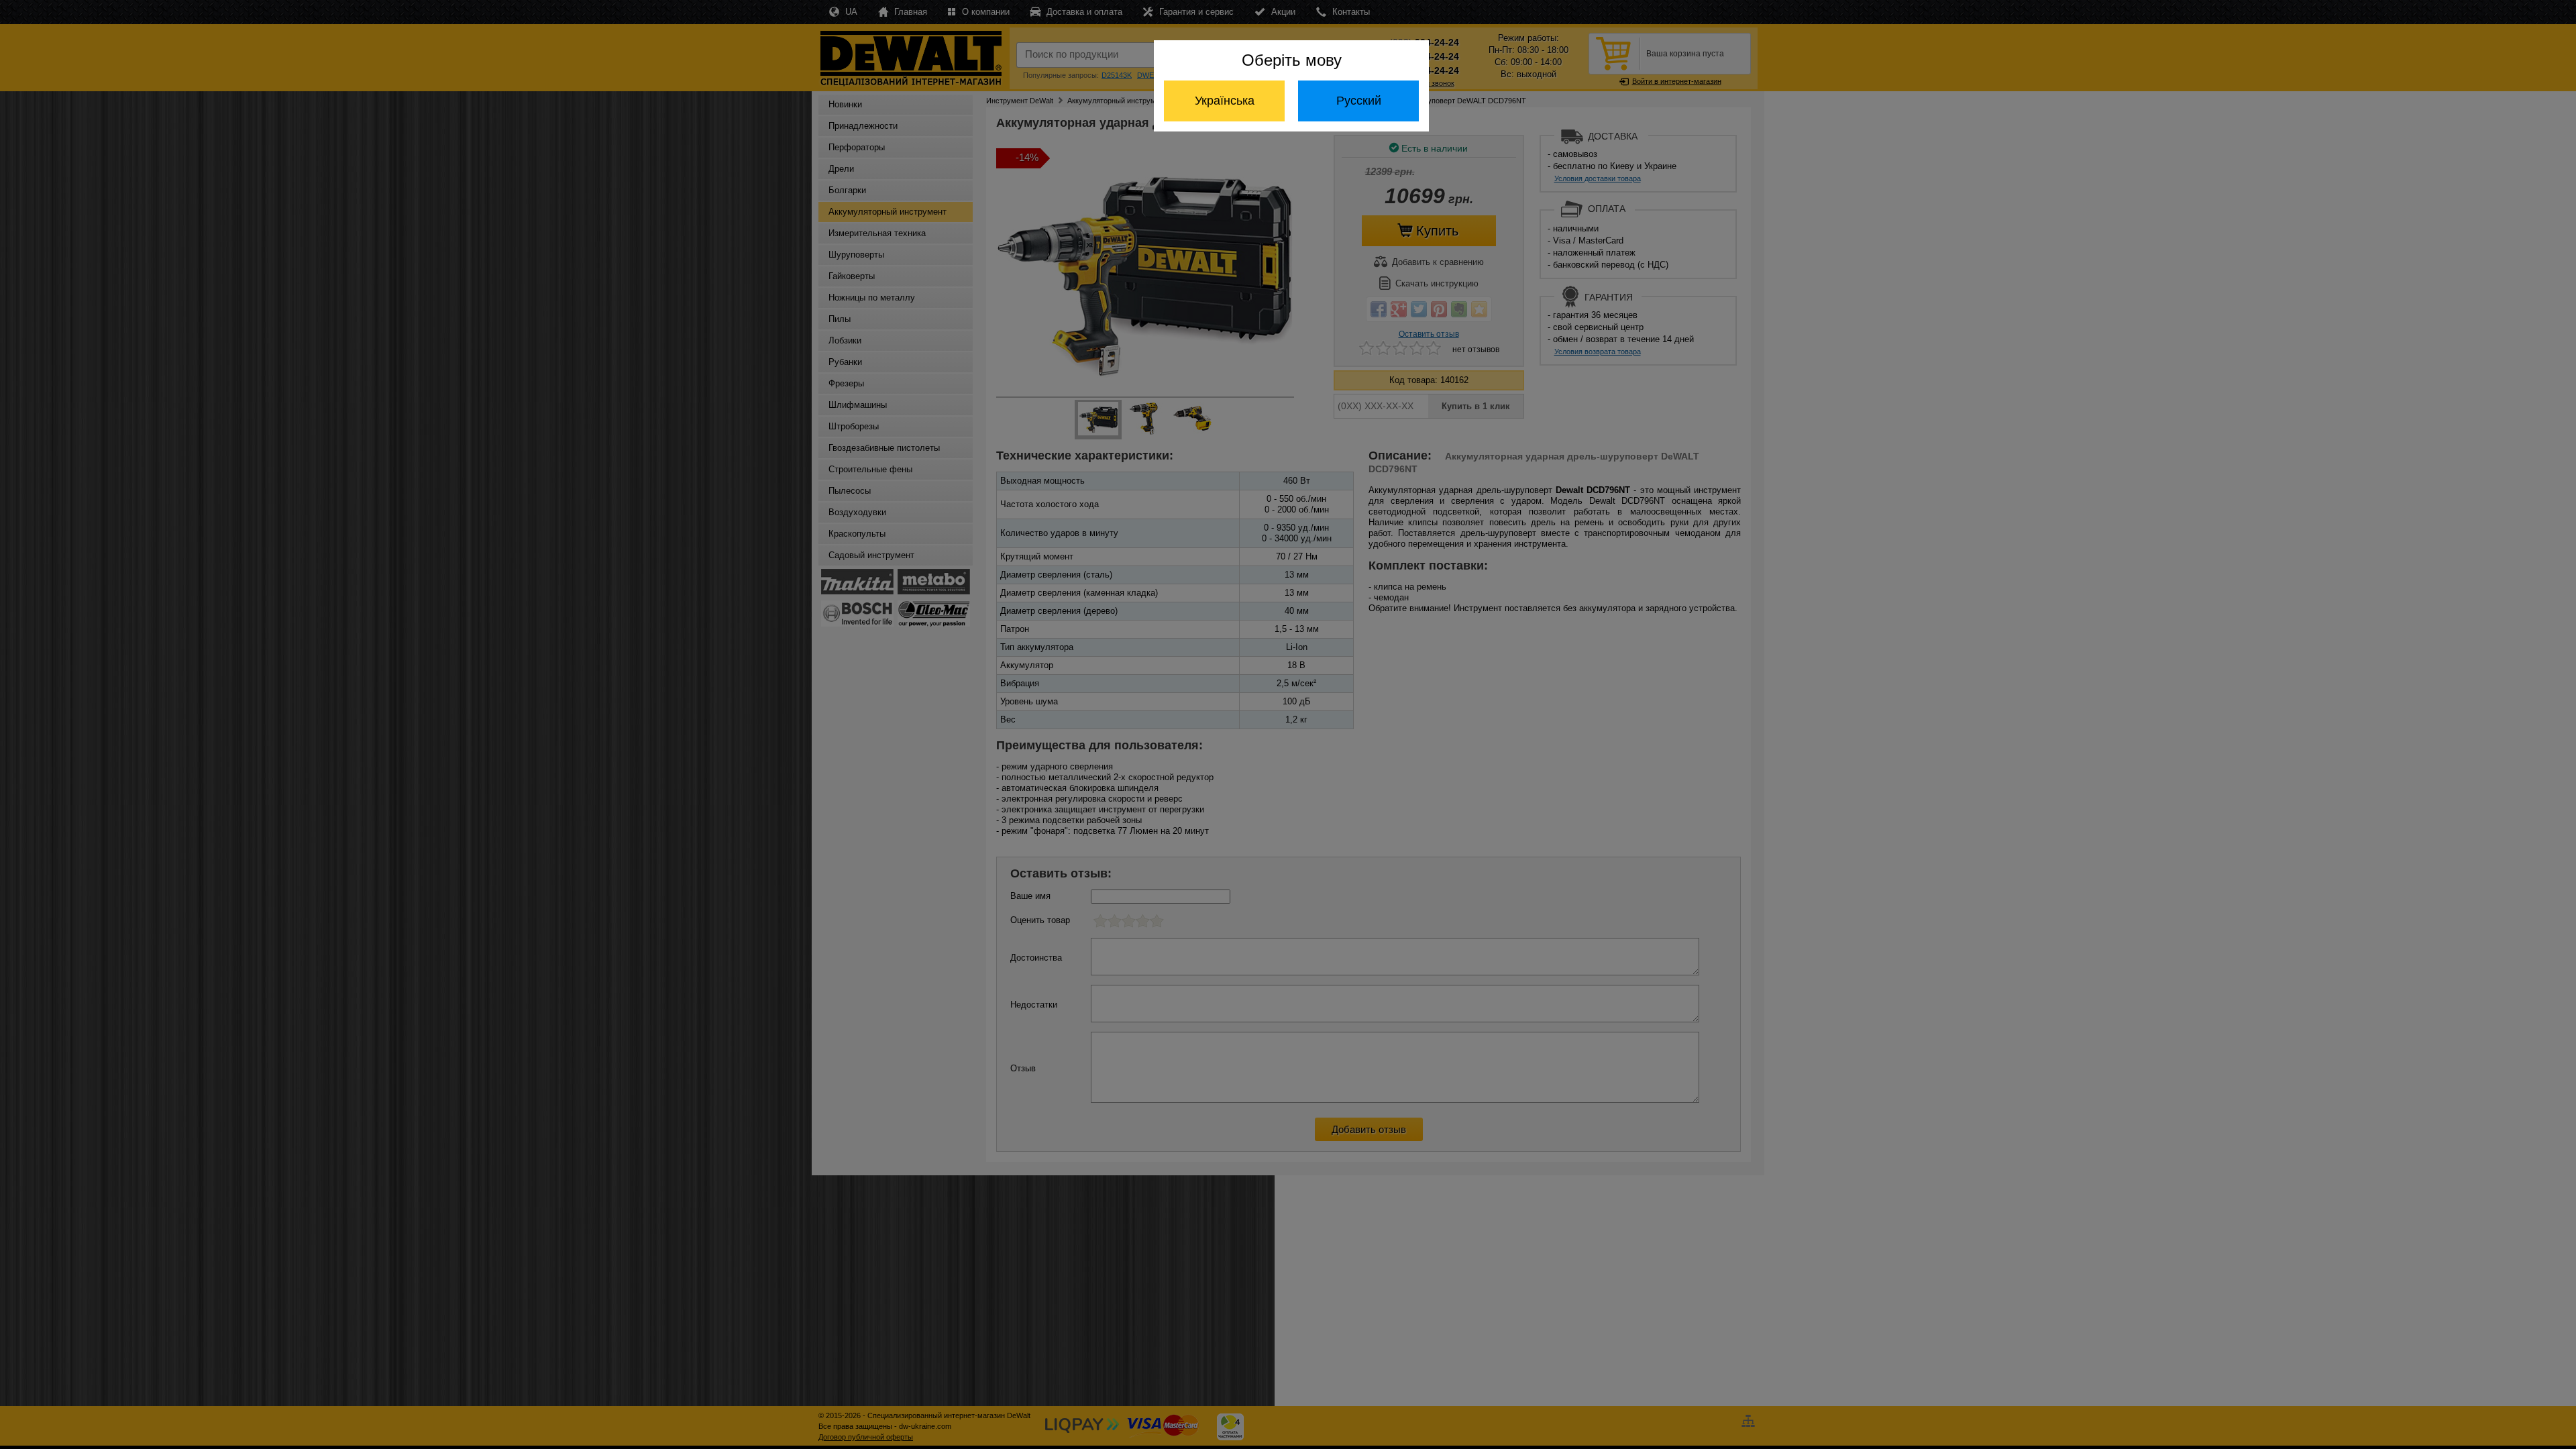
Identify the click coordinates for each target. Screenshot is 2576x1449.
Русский (1359, 101)
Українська (1225, 101)
